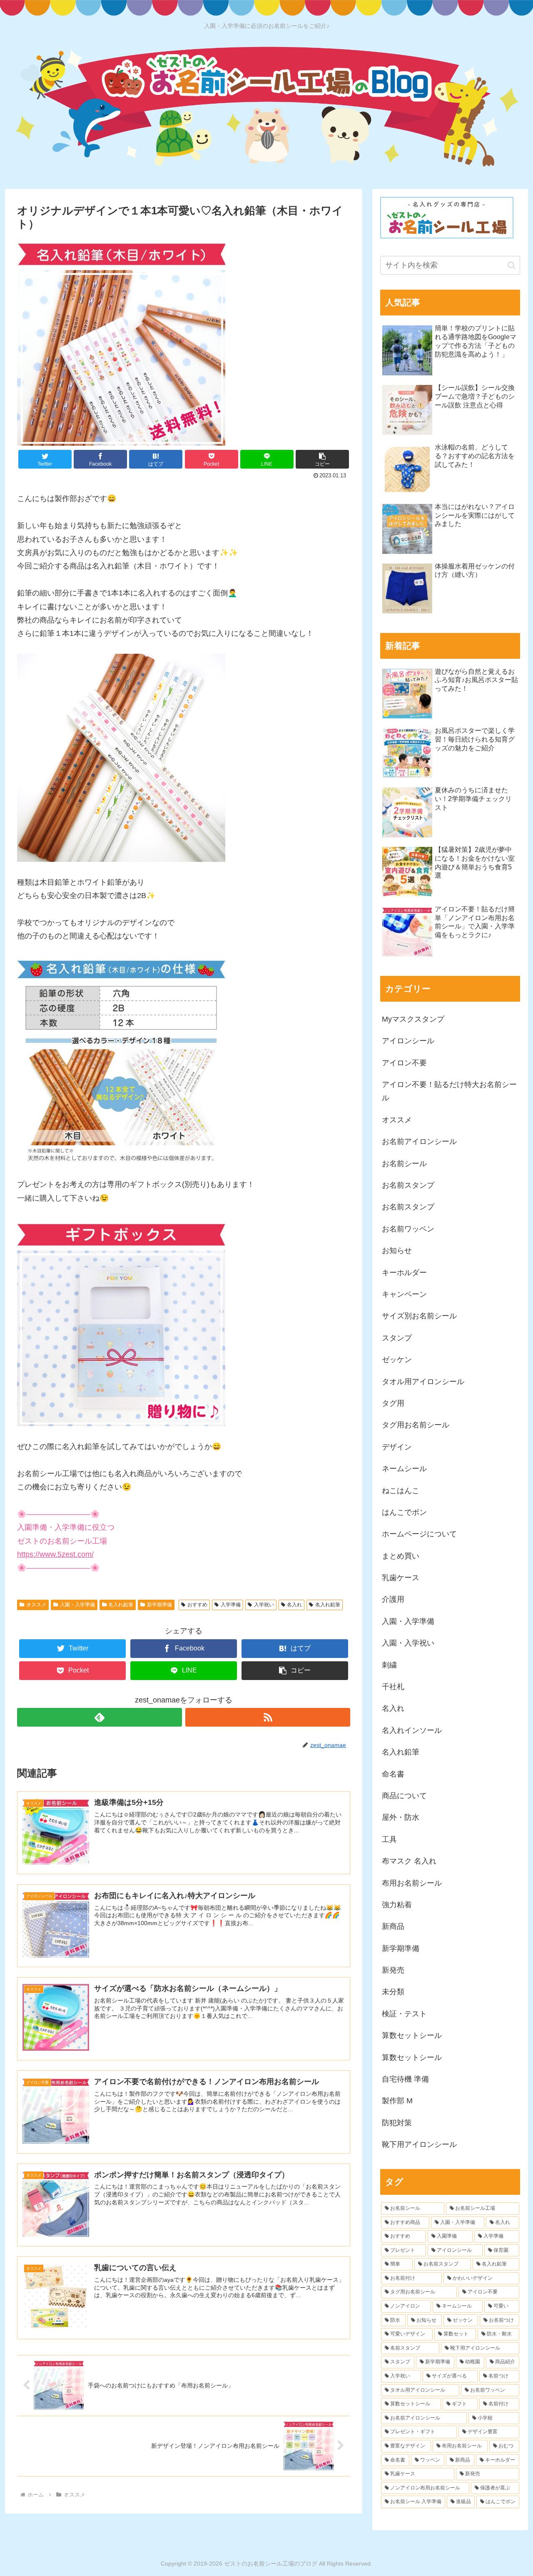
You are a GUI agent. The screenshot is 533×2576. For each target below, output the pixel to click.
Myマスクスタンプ (413, 1019)
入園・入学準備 (77, 1605)
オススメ (36, 1605)
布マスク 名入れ (409, 1861)
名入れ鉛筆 (121, 1605)
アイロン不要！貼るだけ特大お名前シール (449, 1091)
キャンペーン (404, 1294)
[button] (322, 459)
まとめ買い (401, 1556)
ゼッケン (397, 1360)
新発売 (393, 1970)
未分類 (393, 1992)
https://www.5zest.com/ (55, 1554)
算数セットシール (412, 2035)
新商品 (393, 1926)
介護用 (393, 1599)
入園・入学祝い (408, 1643)
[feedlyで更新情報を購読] (100, 1717)
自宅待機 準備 (405, 2079)
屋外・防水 (401, 1817)
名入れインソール (412, 1730)
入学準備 (231, 1605)
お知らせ (397, 1251)
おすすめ (197, 1605)
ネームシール (404, 1469)
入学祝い (264, 1605)
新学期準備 (159, 1605)
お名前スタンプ (408, 1185)
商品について (404, 1796)
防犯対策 (397, 2123)
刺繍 (389, 1665)
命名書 (393, 1774)
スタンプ (397, 1338)
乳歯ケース (401, 1578)
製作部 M (397, 2101)
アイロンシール (408, 1041)
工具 (389, 1839)
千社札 (393, 1687)
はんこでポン (404, 1512)
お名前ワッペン (408, 1229)
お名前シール (404, 1164)
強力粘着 (397, 1905)
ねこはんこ (401, 1491)
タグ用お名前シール (416, 1425)
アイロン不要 (404, 1063)
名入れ (294, 1605)
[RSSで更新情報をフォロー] (268, 1717)
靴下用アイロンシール (419, 2144)
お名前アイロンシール (419, 1142)
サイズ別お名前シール (419, 1316)
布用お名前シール (412, 1883)
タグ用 (393, 1403)
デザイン (397, 1447)
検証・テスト (404, 2014)
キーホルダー (404, 1273)
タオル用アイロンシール (423, 1382)
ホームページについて (419, 1534)
